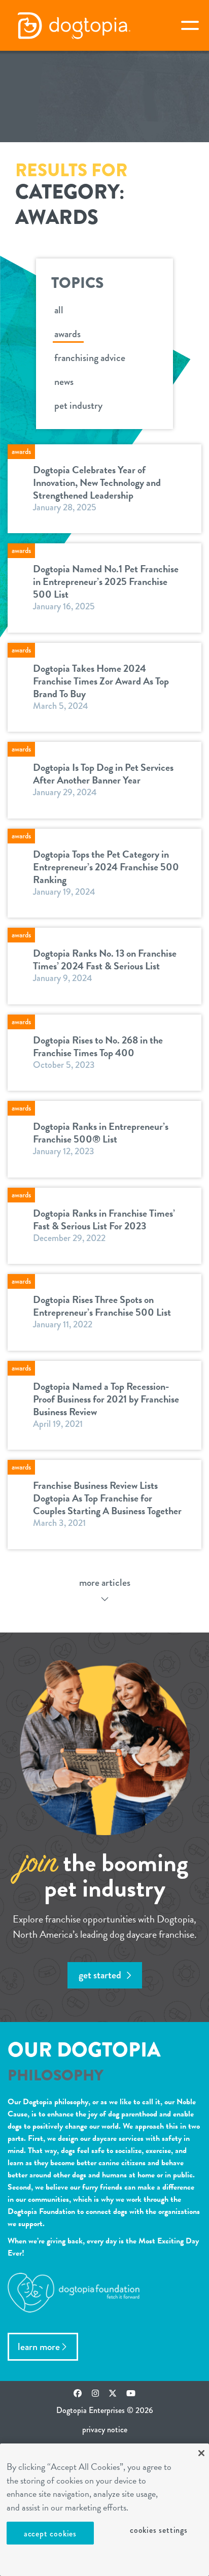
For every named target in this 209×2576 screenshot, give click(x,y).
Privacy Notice (105, 2430)
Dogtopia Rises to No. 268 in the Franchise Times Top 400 (98, 1046)
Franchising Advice (90, 358)
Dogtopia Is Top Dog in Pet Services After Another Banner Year (103, 774)
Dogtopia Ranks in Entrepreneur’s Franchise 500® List (101, 1133)
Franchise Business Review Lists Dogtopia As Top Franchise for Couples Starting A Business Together (107, 1498)
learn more (39, 2347)
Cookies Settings (159, 2530)
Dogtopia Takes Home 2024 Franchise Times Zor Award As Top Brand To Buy (101, 681)
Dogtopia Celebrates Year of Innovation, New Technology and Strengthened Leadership (97, 482)
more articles (105, 1583)
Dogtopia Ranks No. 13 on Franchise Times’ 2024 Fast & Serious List (105, 959)
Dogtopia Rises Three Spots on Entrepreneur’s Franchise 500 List (102, 1306)
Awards (67, 334)
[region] (104, 2510)
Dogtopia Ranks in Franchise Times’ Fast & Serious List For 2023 (104, 1219)
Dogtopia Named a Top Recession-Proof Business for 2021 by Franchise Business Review (106, 1399)
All (59, 310)
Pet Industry (78, 405)
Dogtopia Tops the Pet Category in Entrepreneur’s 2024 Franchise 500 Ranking (106, 867)
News (64, 382)
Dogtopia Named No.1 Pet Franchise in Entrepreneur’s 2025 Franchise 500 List (106, 581)
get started (101, 1975)
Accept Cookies (50, 2534)
